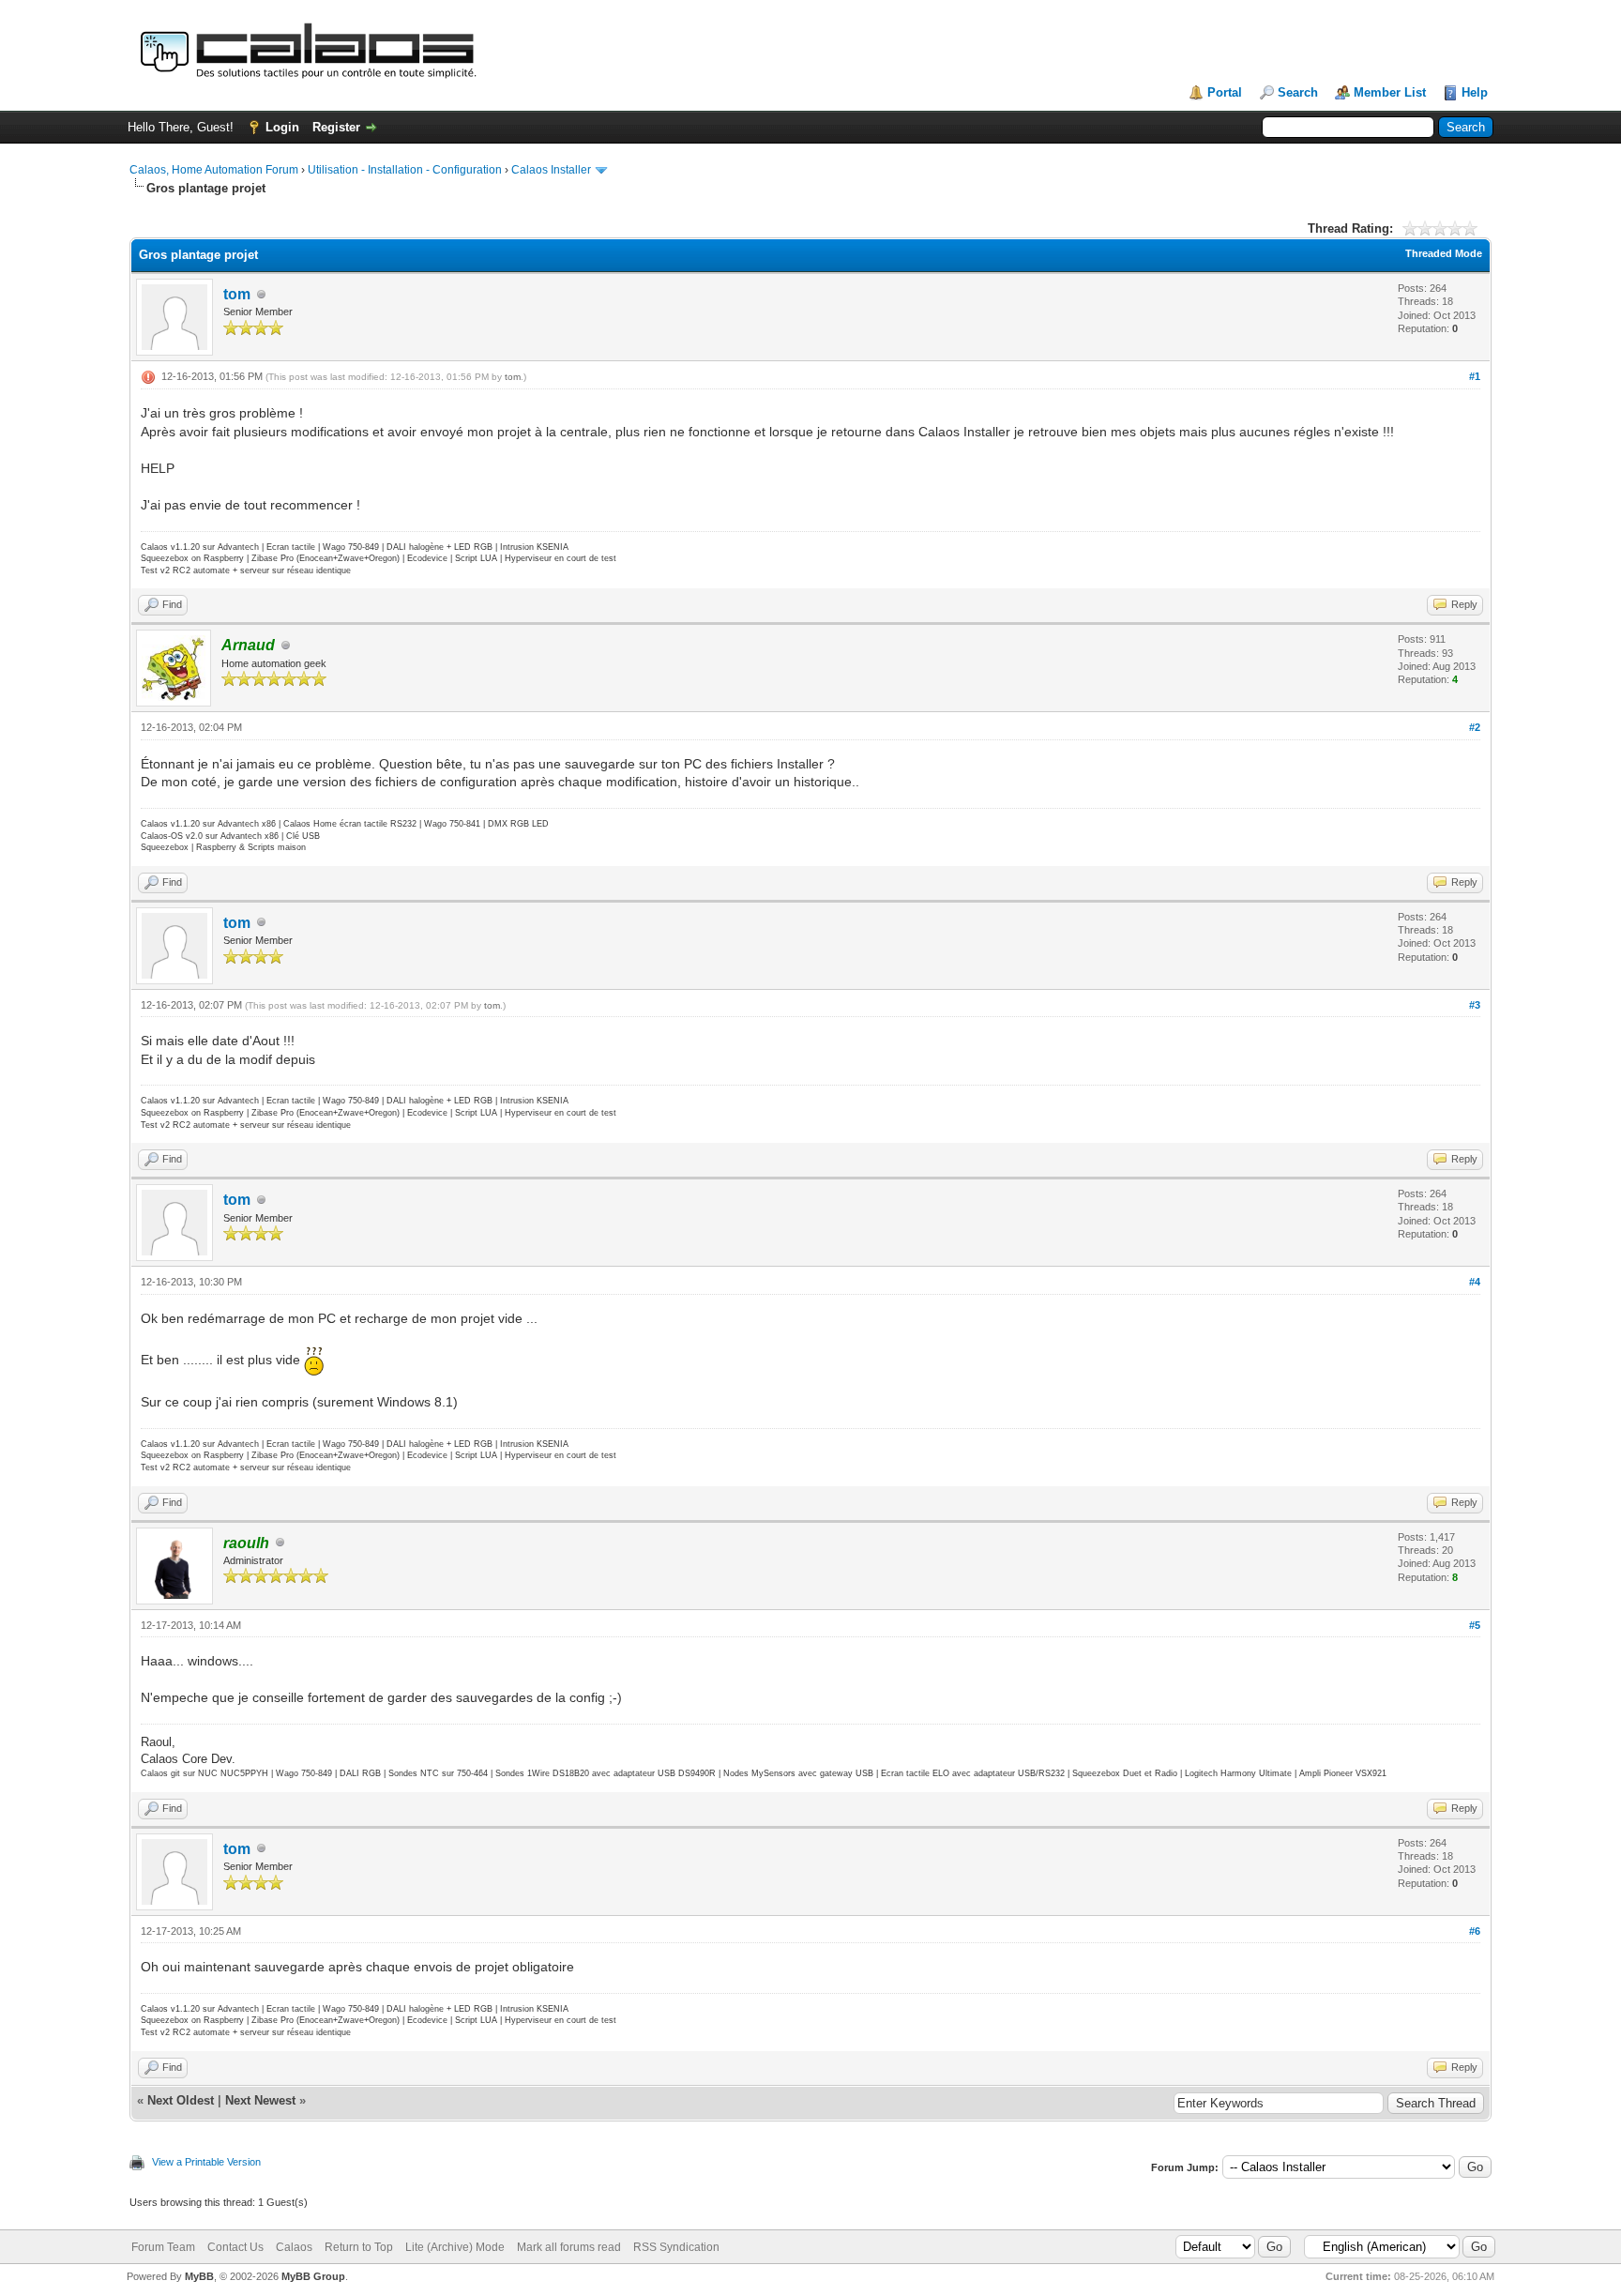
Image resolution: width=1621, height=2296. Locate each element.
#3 (1475, 1005)
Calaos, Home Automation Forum (214, 170)
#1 (1475, 376)
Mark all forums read (569, 2247)
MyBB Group (313, 2276)
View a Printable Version (206, 2162)
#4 (1475, 1282)
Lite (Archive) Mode (455, 2247)
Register (336, 127)
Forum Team (163, 2247)
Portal (1225, 92)
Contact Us (235, 2247)
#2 (1475, 727)
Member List (1390, 92)
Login (282, 127)
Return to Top (359, 2247)
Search (1298, 92)
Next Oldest (181, 2100)
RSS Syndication (676, 2247)
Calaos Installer (551, 170)
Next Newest (260, 2100)
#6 (1475, 1931)
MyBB (199, 2276)
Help (1475, 92)
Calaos (294, 2247)
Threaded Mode (1444, 253)
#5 (1475, 1625)
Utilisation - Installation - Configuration (405, 170)
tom (237, 294)
